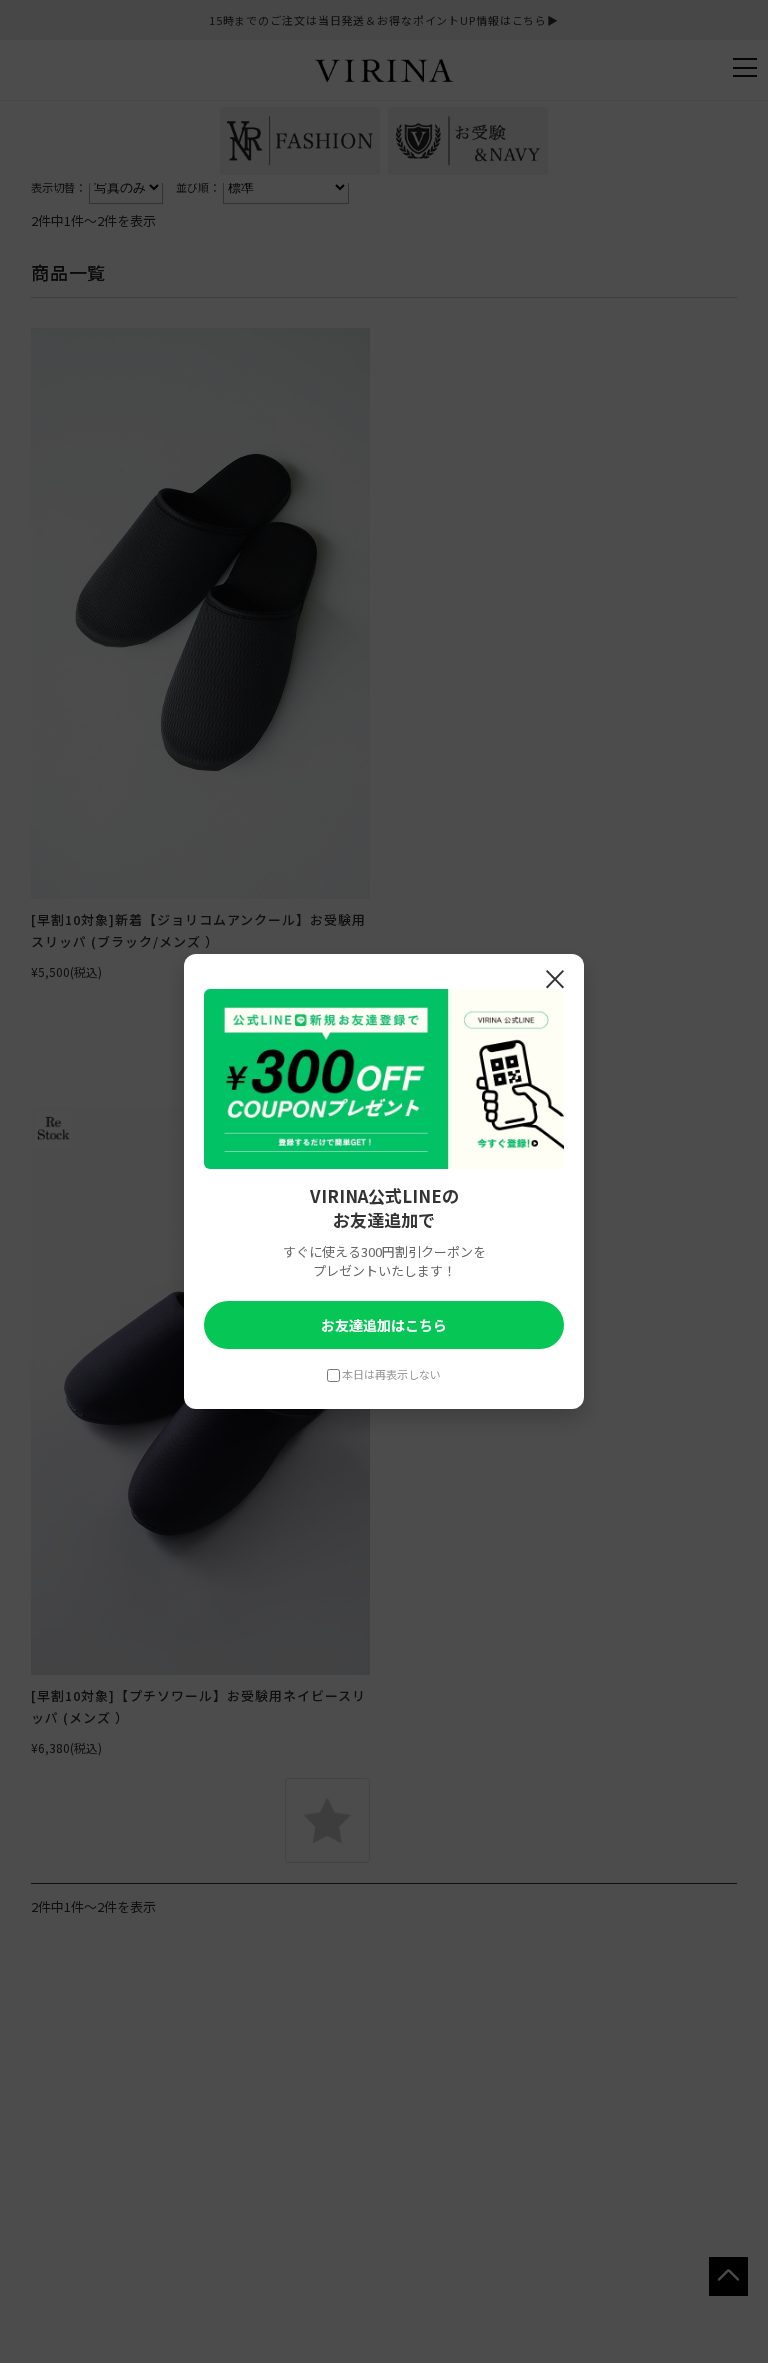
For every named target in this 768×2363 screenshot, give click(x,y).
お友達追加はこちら (384, 1325)
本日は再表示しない (391, 1374)
